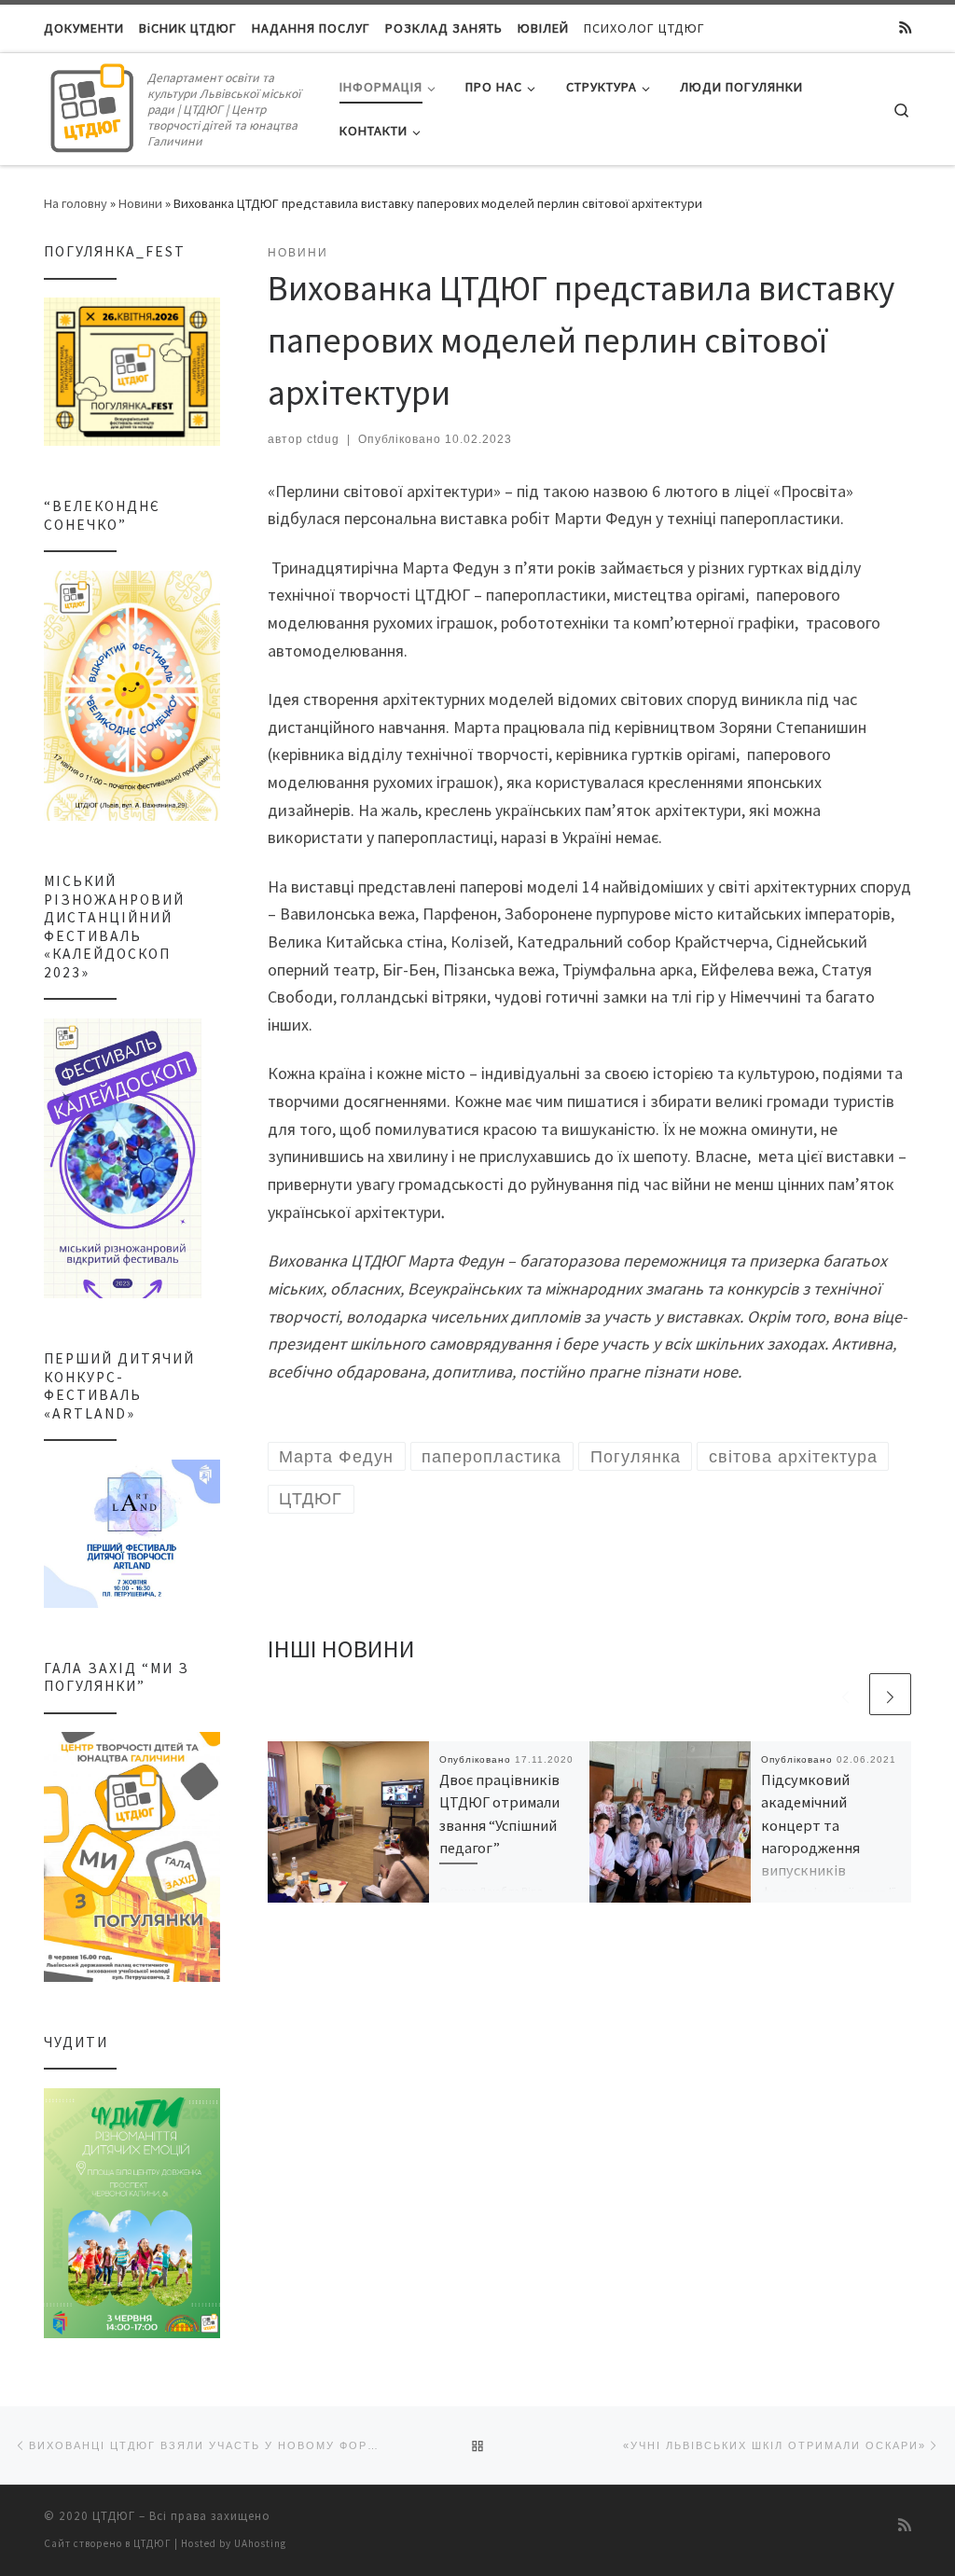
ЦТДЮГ (114, 2516)
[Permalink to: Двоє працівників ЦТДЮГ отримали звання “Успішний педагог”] (348, 1822)
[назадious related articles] (845, 1694)
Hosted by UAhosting (234, 2543)
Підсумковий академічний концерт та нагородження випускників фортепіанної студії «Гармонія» (829, 1848)
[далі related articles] (890, 1694)
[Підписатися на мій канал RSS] (905, 28)
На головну (76, 203)
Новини (140, 203)
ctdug (323, 439)
